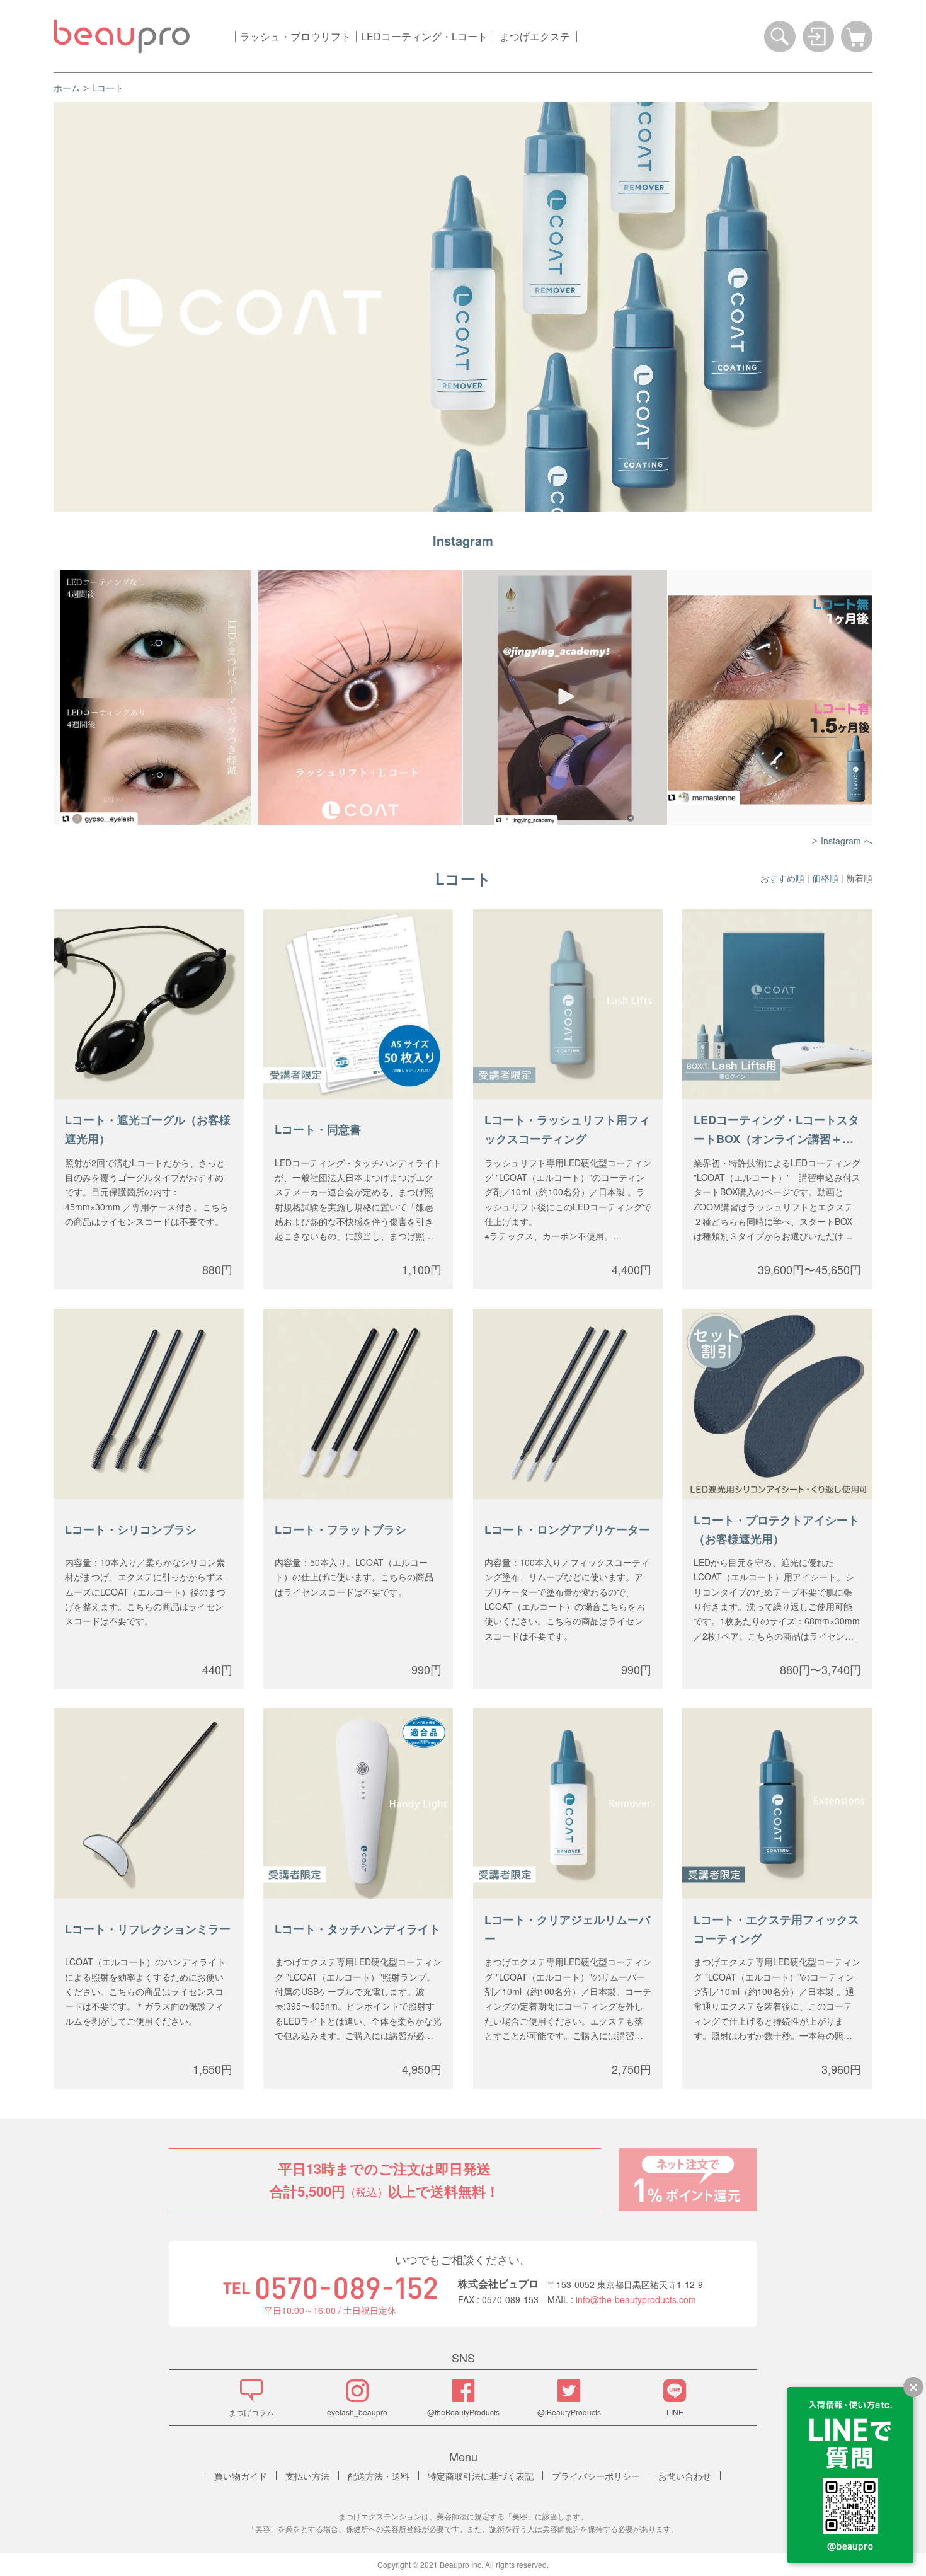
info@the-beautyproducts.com (636, 2299)
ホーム (67, 88)
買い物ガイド (241, 2476)
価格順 (825, 878)
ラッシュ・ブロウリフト (295, 36)
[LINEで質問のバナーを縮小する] (913, 2387)
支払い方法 (307, 2476)
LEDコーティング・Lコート (424, 36)
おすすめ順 (782, 878)
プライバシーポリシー (596, 2476)
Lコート (108, 88)
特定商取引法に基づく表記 (481, 2476)
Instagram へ (847, 841)
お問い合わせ (685, 2476)
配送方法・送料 (379, 2476)
